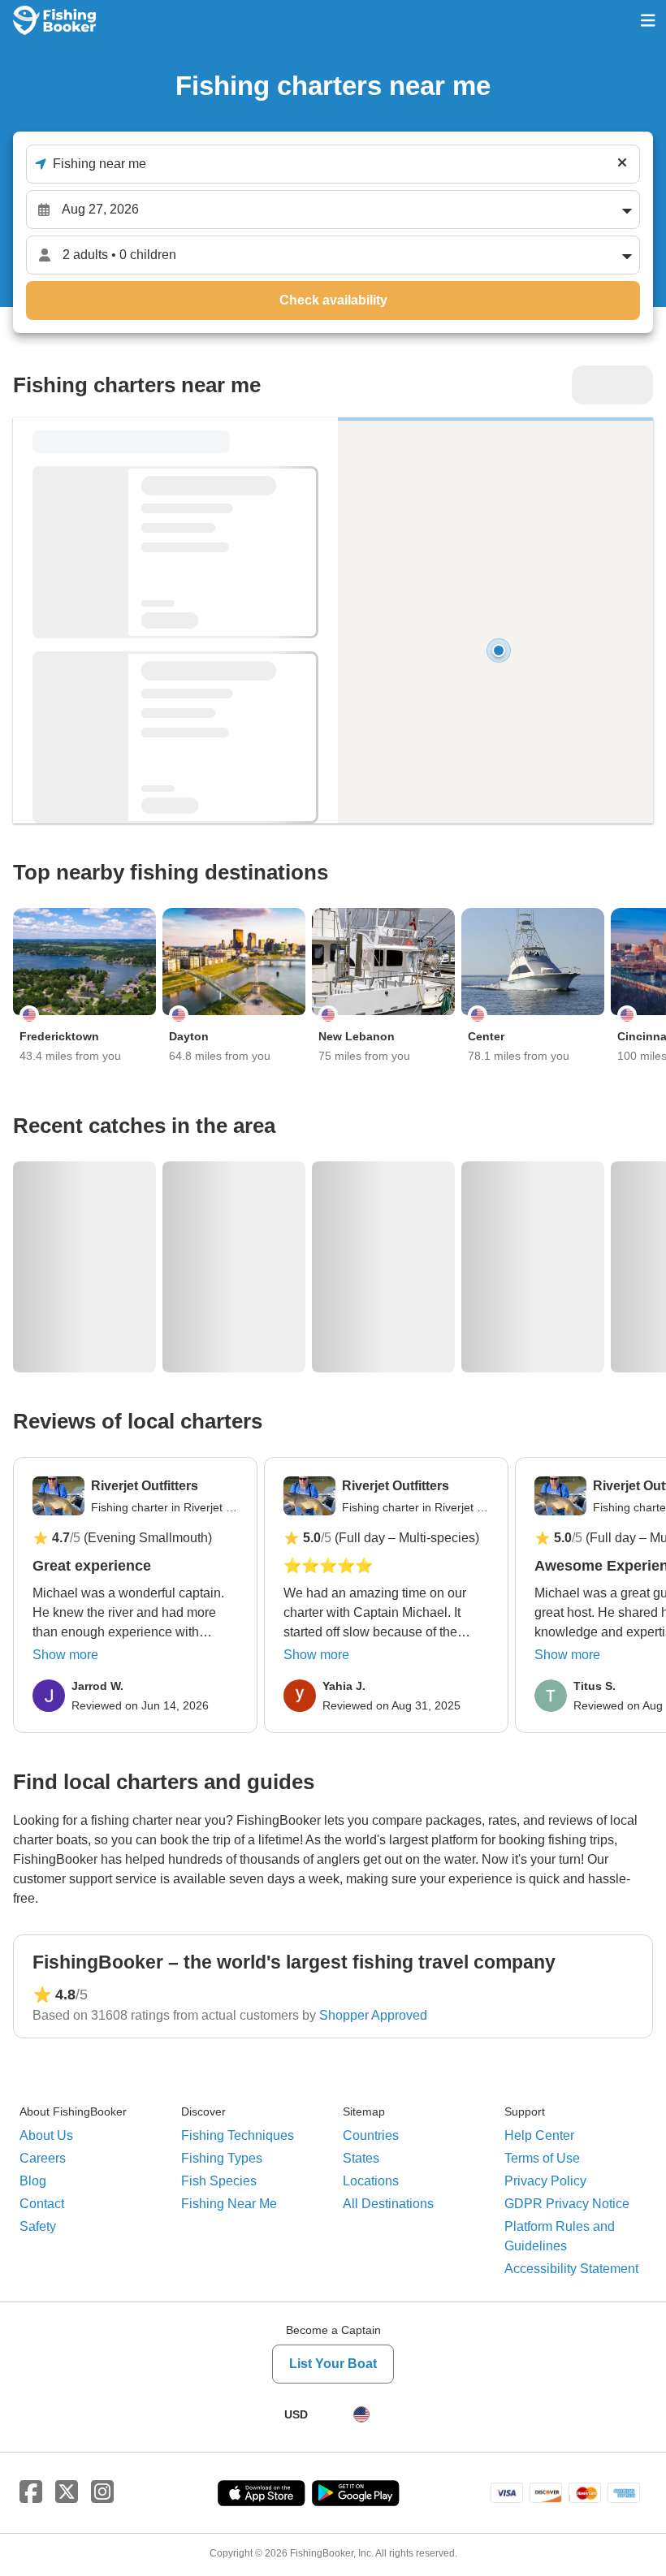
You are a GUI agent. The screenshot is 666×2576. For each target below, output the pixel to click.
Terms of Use (542, 2158)
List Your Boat (333, 2364)
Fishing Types (222, 2158)
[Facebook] (31, 2492)
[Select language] (361, 2414)
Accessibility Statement (571, 2269)
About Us (46, 2135)
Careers (43, 2158)
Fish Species (219, 2181)
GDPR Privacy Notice (567, 2204)
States (361, 2158)
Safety (38, 2226)
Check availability (333, 300)
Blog (33, 2181)
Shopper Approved (373, 2015)
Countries (371, 2135)
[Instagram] (102, 2492)
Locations (371, 2181)
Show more (65, 1655)
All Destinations (388, 2204)
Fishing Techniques (238, 2135)
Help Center (539, 2135)
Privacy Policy (545, 2181)
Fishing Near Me (229, 2204)
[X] (67, 2492)
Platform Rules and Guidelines (560, 2236)
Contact (42, 2204)
